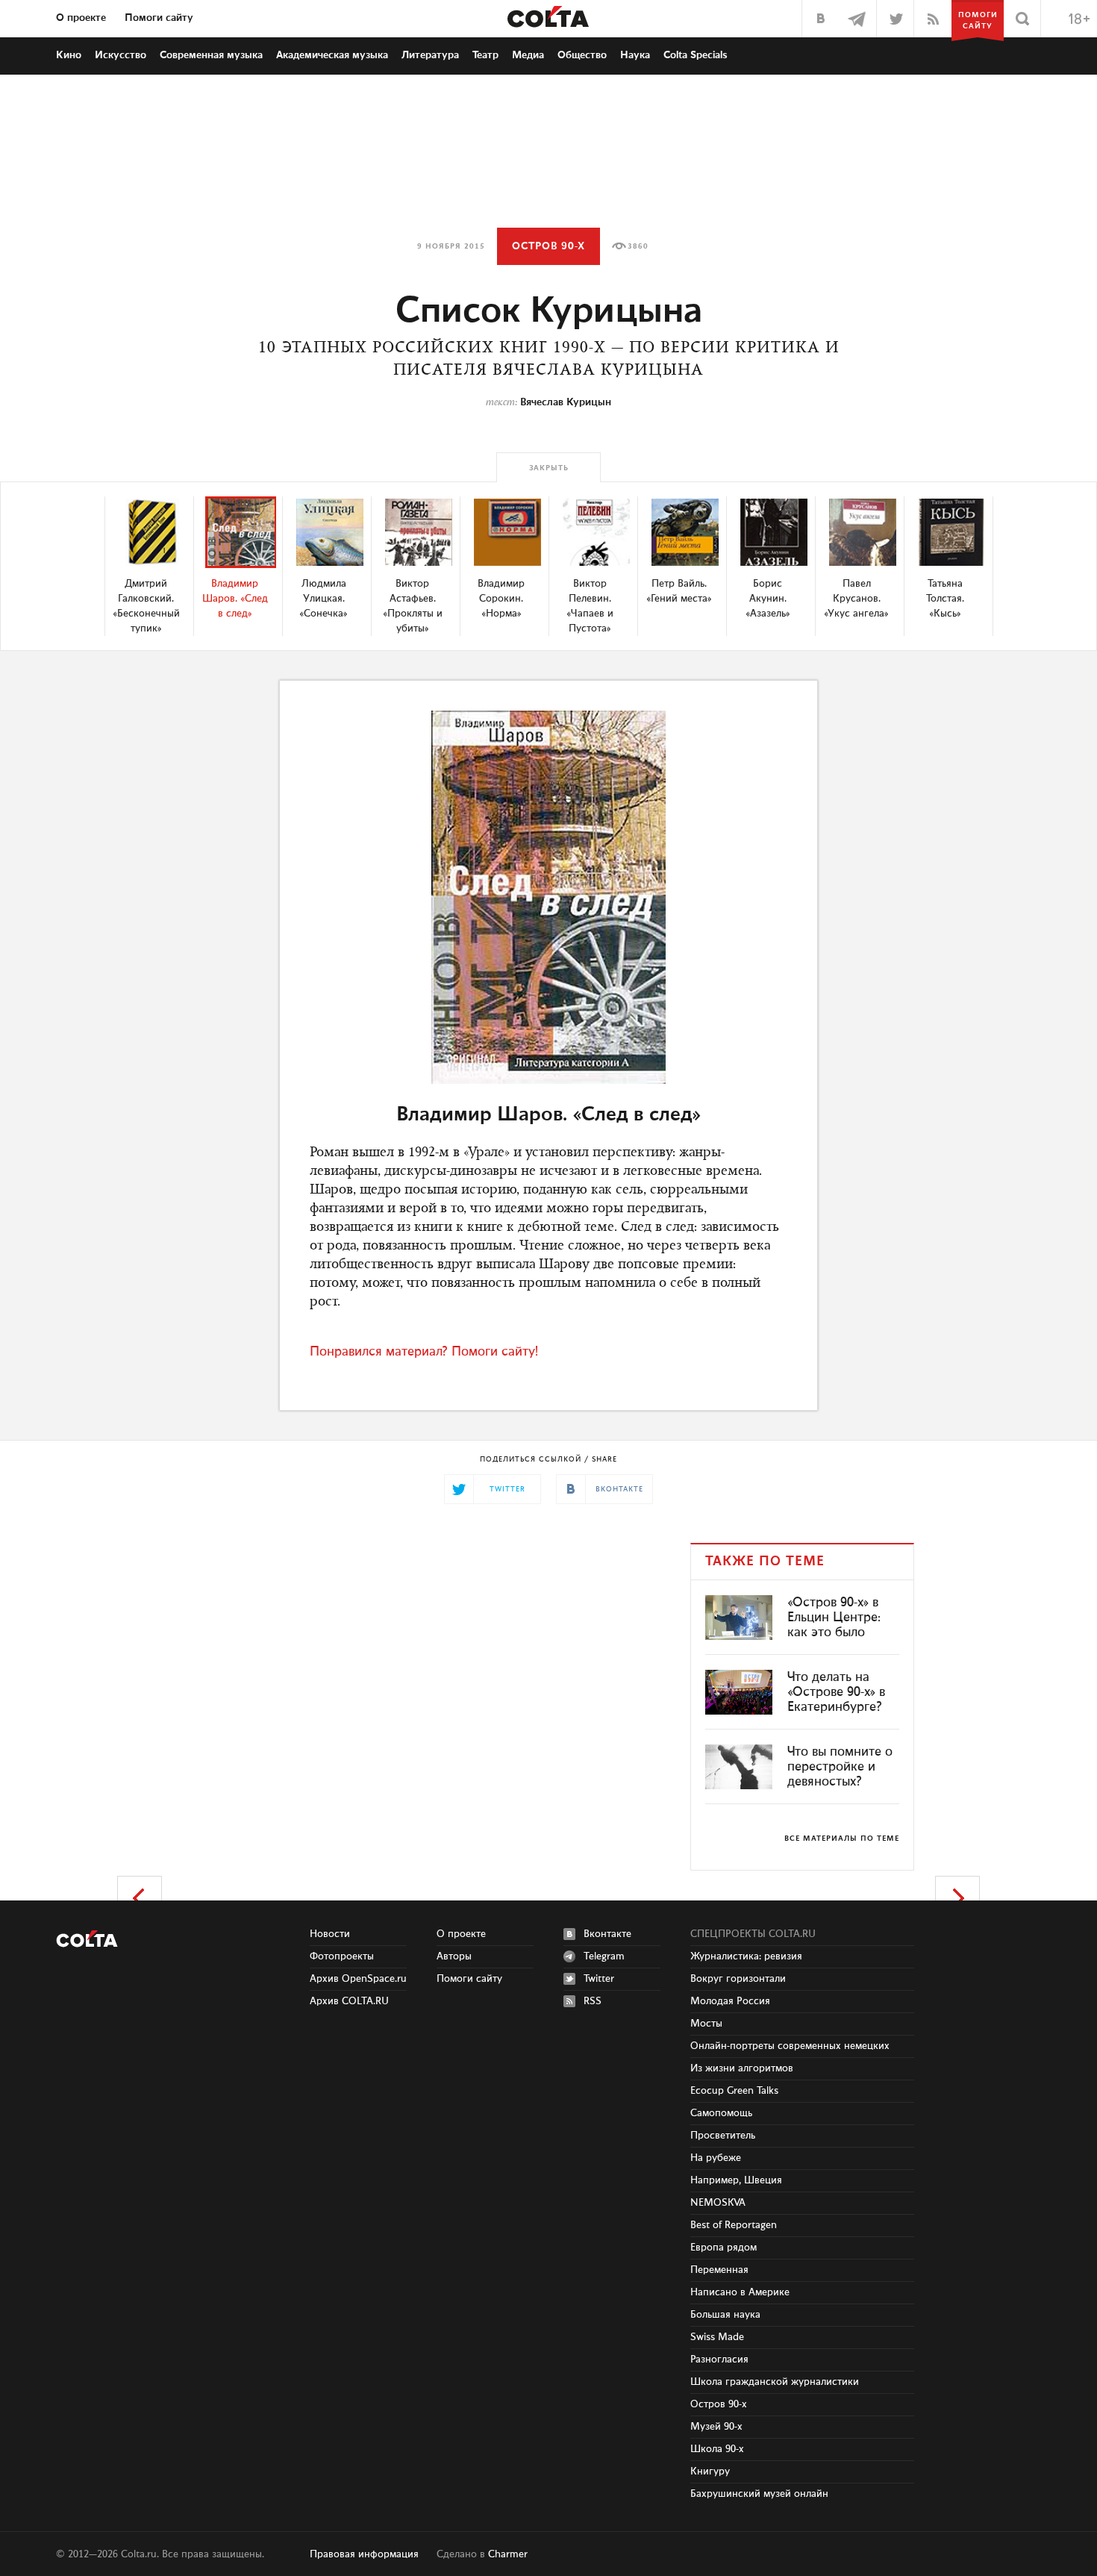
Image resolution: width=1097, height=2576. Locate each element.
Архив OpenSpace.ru (358, 1979)
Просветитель (723, 2136)
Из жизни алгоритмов (742, 2068)
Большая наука (725, 2315)
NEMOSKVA (718, 2203)
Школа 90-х (717, 2449)
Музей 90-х (716, 2427)
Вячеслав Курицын (566, 402)
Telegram (604, 1956)
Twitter (599, 1979)
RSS (593, 2001)
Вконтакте (607, 1934)
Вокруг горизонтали (738, 1979)
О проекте (81, 18)
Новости (330, 1934)
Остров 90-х (548, 246)
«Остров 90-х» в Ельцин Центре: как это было (834, 1618)
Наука (635, 55)
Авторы (454, 1956)
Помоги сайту (159, 18)
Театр (485, 55)
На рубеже (716, 2158)
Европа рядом (723, 2248)
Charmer (508, 2554)
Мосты (706, 2024)
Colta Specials (696, 55)
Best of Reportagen (734, 2225)
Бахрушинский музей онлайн (759, 2494)
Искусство (121, 55)
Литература (430, 55)
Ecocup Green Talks (734, 2091)
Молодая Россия (730, 2001)
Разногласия (719, 2360)
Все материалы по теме (842, 1839)
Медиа (528, 55)
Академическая (332, 55)
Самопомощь (721, 2113)
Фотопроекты (342, 1956)
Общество (582, 55)
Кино (69, 55)
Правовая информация (364, 2554)
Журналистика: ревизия (746, 1956)
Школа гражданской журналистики (775, 2382)
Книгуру (710, 2471)
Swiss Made (717, 2337)
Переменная (719, 2270)
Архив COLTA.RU (349, 2001)
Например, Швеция (736, 2180)
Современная (211, 55)
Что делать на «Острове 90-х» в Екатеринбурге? (836, 1692)
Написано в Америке (740, 2292)
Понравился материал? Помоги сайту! (424, 1352)
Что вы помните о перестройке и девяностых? (840, 1767)
